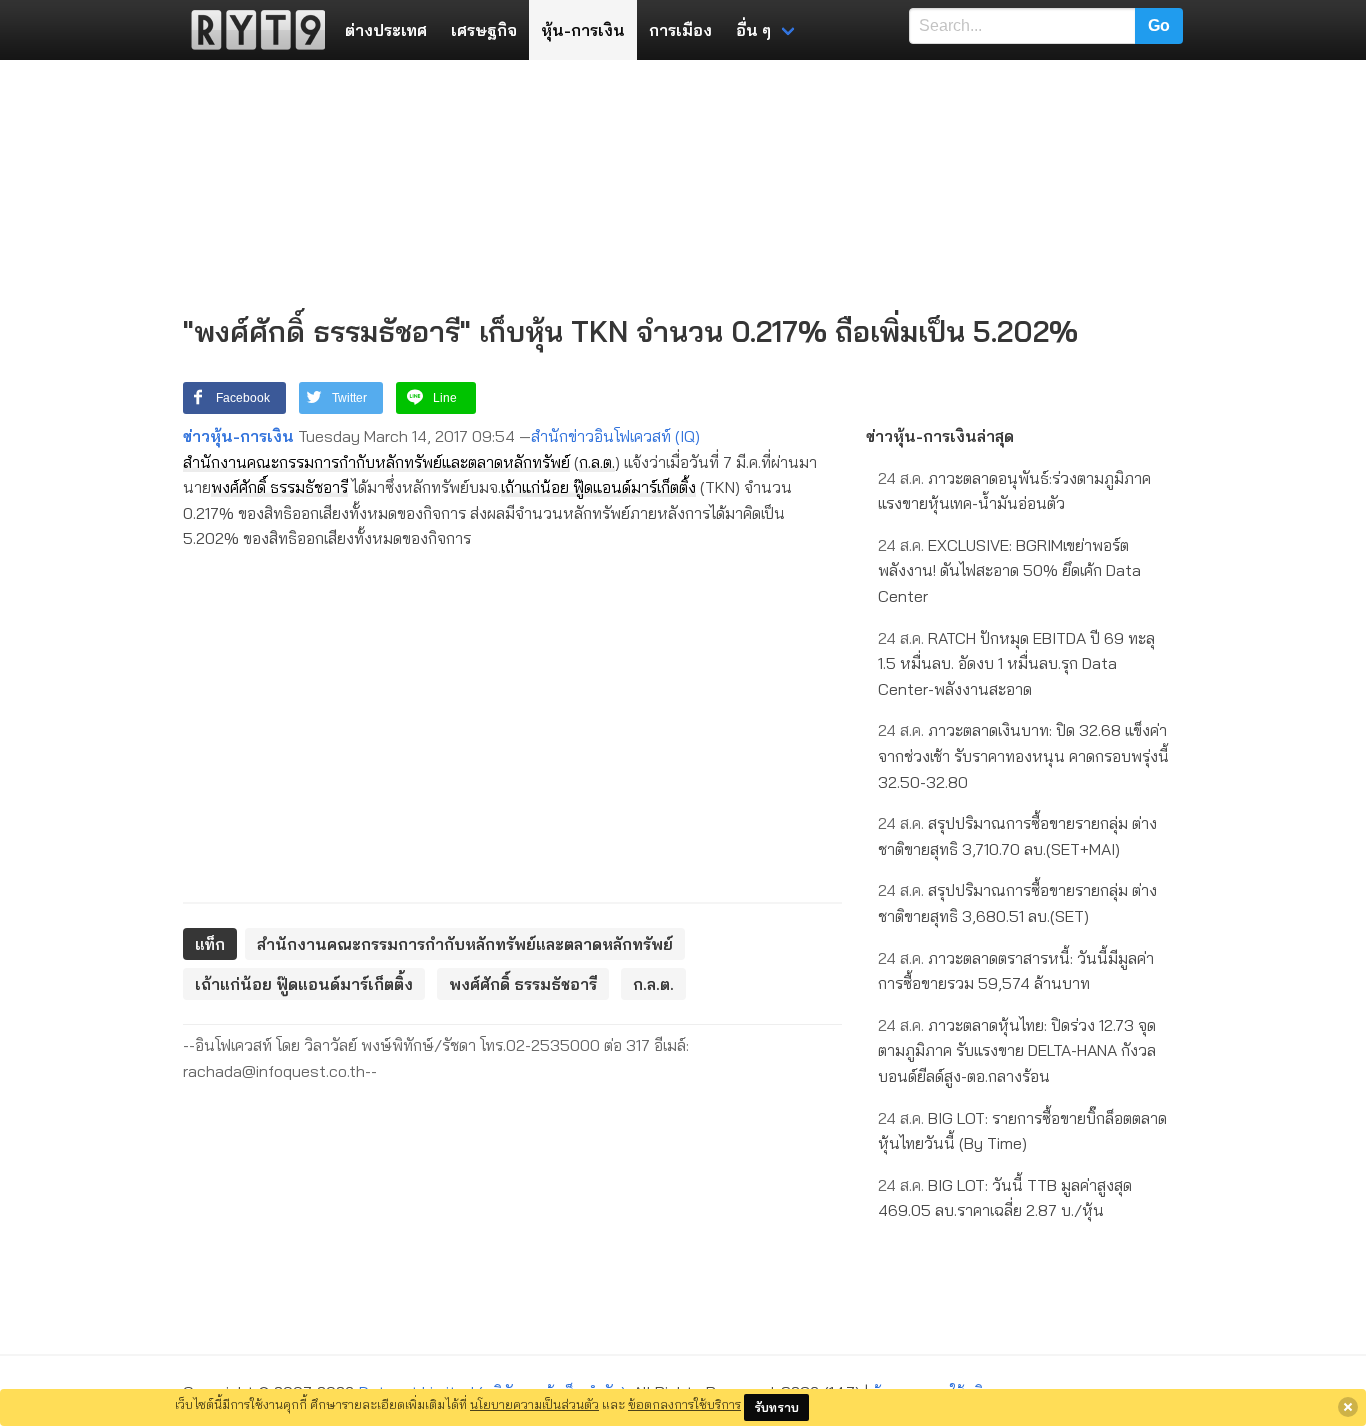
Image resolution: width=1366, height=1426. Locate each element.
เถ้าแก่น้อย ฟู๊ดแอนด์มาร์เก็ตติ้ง (598, 487)
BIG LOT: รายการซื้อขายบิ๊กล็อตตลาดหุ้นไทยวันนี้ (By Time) (1022, 1131)
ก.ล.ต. (597, 462)
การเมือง (680, 30)
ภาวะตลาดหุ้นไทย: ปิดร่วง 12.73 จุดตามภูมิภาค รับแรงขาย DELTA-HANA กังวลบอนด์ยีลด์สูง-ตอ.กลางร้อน (1017, 1050)
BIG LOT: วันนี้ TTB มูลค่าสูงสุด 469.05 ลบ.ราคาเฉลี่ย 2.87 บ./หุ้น (1005, 1198)
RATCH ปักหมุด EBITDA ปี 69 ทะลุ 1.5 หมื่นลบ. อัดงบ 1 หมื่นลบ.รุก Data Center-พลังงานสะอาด (1016, 663)
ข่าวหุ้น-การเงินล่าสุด (940, 436)
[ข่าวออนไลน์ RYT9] (252, 30)
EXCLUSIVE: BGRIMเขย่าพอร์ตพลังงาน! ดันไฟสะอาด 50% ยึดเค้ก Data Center (1009, 570)
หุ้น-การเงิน (583, 30)
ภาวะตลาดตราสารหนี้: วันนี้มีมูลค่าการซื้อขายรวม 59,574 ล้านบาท (1016, 971)
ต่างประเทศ (386, 30)
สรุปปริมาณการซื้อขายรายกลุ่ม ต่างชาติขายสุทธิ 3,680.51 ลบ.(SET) (1017, 903)
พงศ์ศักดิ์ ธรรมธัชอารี (279, 487)
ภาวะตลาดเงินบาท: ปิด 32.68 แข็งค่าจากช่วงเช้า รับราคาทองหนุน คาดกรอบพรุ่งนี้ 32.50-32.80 (1023, 755)
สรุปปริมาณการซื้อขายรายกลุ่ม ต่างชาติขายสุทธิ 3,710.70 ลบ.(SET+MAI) (1017, 836)
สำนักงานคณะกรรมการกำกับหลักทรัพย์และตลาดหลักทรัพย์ (376, 462)
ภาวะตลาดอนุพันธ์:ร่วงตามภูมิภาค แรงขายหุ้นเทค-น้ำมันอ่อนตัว (1014, 491)
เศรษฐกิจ (484, 30)
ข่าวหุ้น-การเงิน (238, 436)
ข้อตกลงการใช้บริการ (684, 1404)
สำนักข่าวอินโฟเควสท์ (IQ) (615, 436)
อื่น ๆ (753, 30)
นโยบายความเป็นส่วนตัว (534, 1404)
